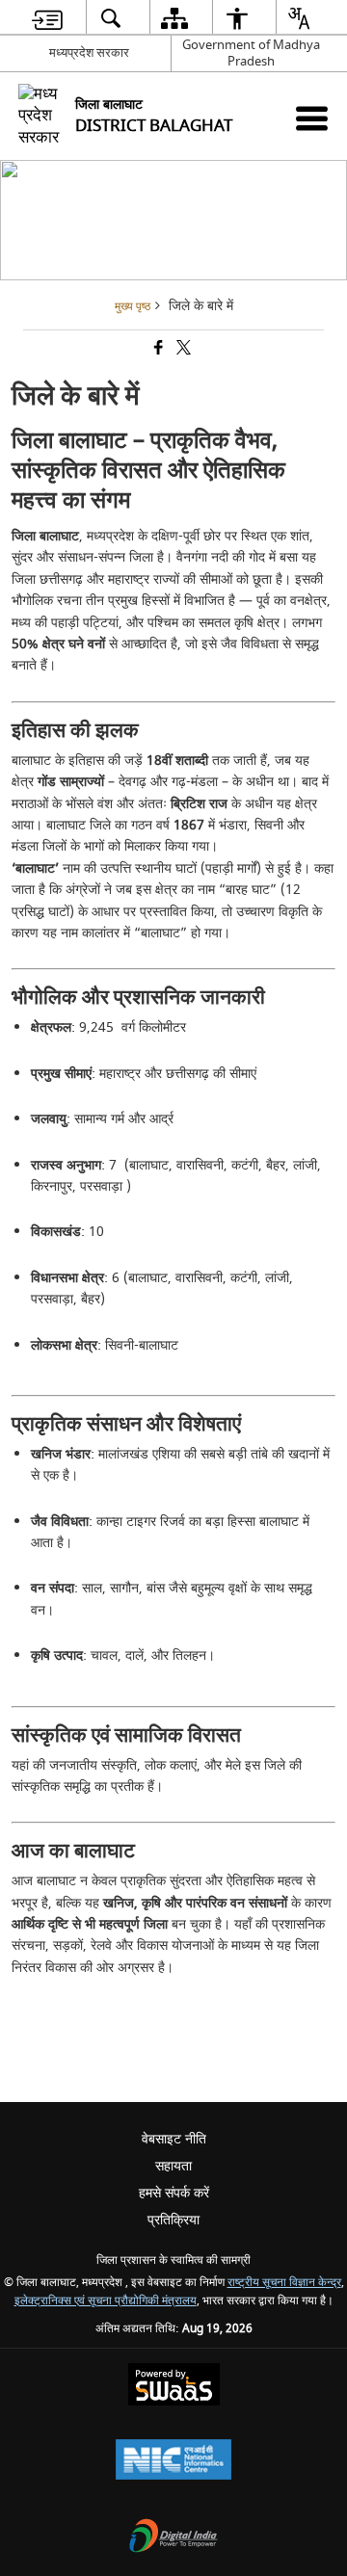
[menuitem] (47, 18)
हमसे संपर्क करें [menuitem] (174, 2193)
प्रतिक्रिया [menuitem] (173, 2220)
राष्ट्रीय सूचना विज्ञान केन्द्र (284, 2283)
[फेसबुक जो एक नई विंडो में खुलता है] (157, 350)
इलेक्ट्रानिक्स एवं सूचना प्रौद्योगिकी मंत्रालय (106, 2301)
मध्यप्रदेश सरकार (89, 53)
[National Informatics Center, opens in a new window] (173, 2462)
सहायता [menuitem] (173, 2166)
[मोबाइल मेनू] (312, 118)
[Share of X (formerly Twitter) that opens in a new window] (182, 350)
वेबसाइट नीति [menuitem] (174, 2139)
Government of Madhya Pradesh (251, 53)
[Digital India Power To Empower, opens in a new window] (173, 2538)
